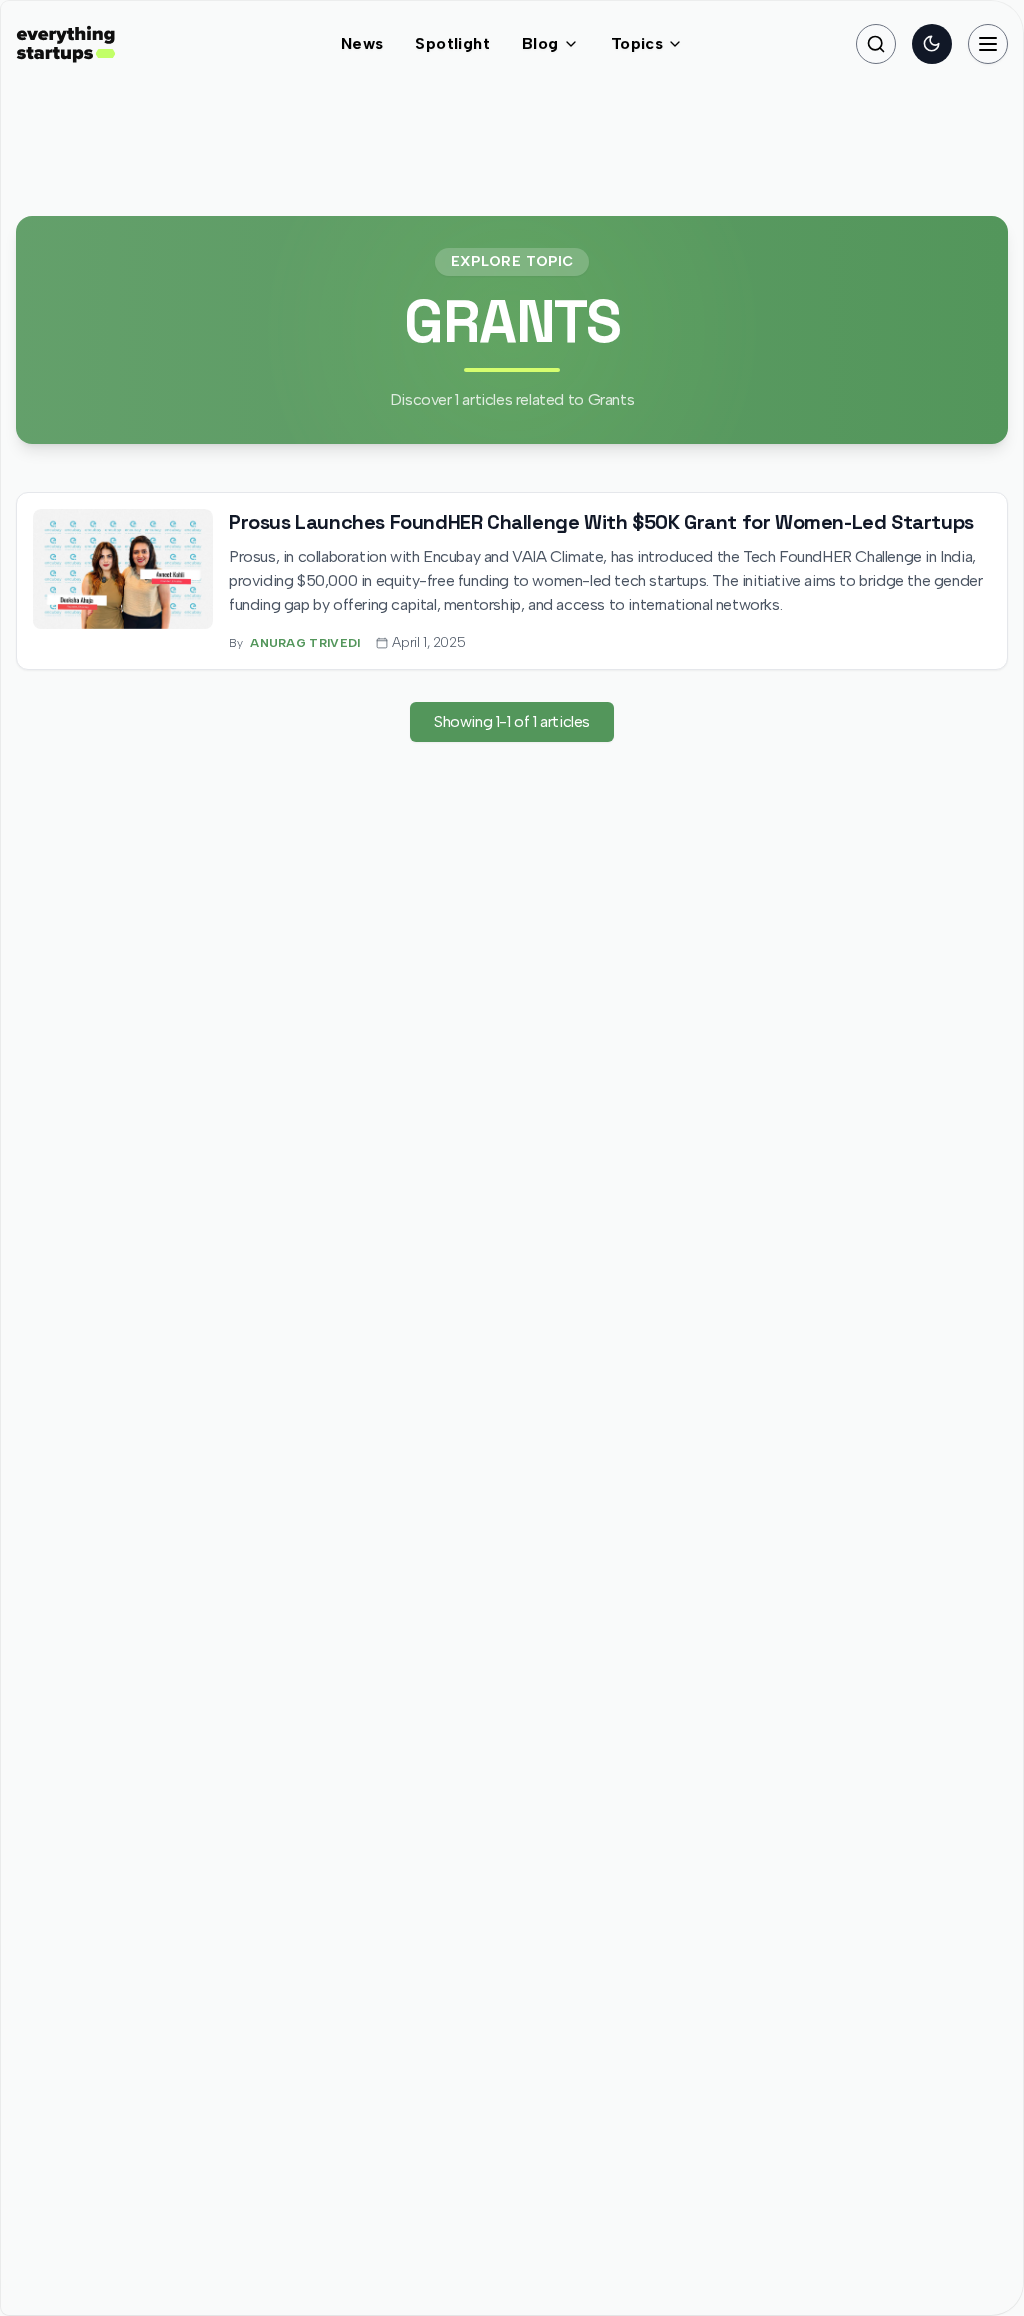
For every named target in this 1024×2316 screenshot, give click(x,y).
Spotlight (452, 43)
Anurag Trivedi (305, 643)
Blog (540, 43)
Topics (637, 43)
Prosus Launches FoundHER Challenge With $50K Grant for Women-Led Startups (601, 522)
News (362, 43)
